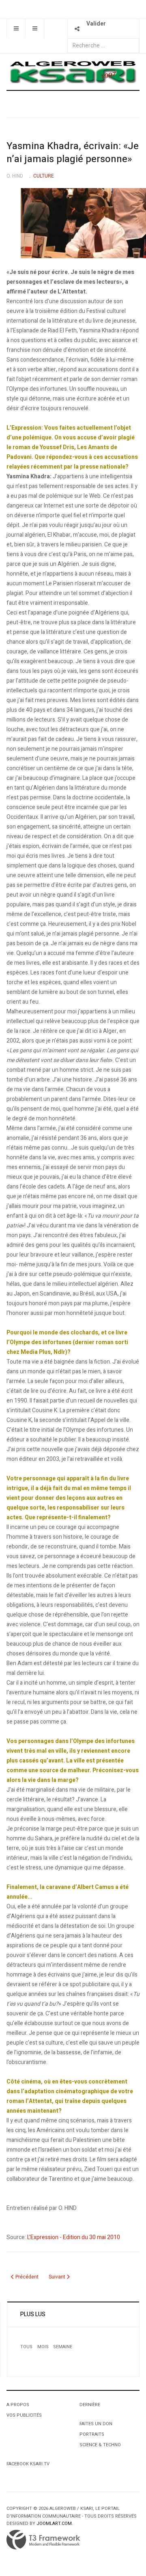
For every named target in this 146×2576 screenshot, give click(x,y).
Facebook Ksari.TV (28, 2464)
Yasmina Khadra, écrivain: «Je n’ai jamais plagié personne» (73, 153)
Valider (96, 24)
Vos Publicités (24, 2415)
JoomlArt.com (54, 2524)
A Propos (18, 2405)
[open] (16, 29)
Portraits (92, 2434)
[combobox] (103, 46)
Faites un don (96, 2424)
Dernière (90, 2405)
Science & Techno (100, 2445)
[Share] (77, 29)
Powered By (43, 2540)
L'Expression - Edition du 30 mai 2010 (74, 2237)
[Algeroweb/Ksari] (73, 72)
